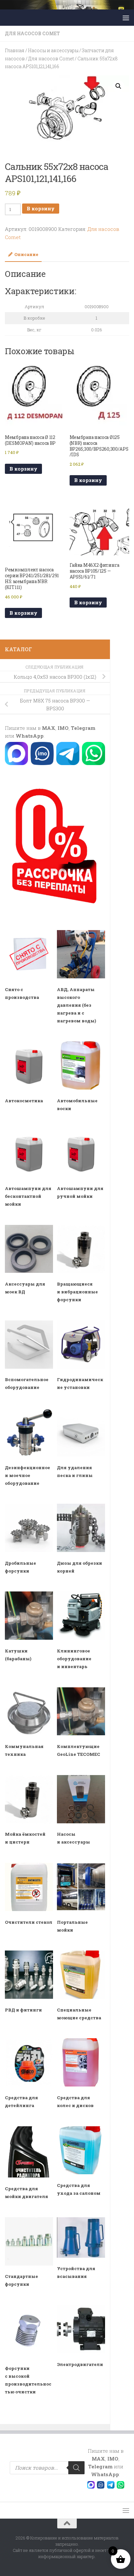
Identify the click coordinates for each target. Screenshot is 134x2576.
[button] (118, 86)
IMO (63, 728)
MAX (49, 728)
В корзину (41, 208)
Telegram (83, 728)
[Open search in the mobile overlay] (47, 2468)
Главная (15, 50)
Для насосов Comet (32, 33)
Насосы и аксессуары (53, 50)
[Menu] (126, 18)
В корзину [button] (23, 469)
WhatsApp (30, 736)
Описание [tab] (26, 254)
